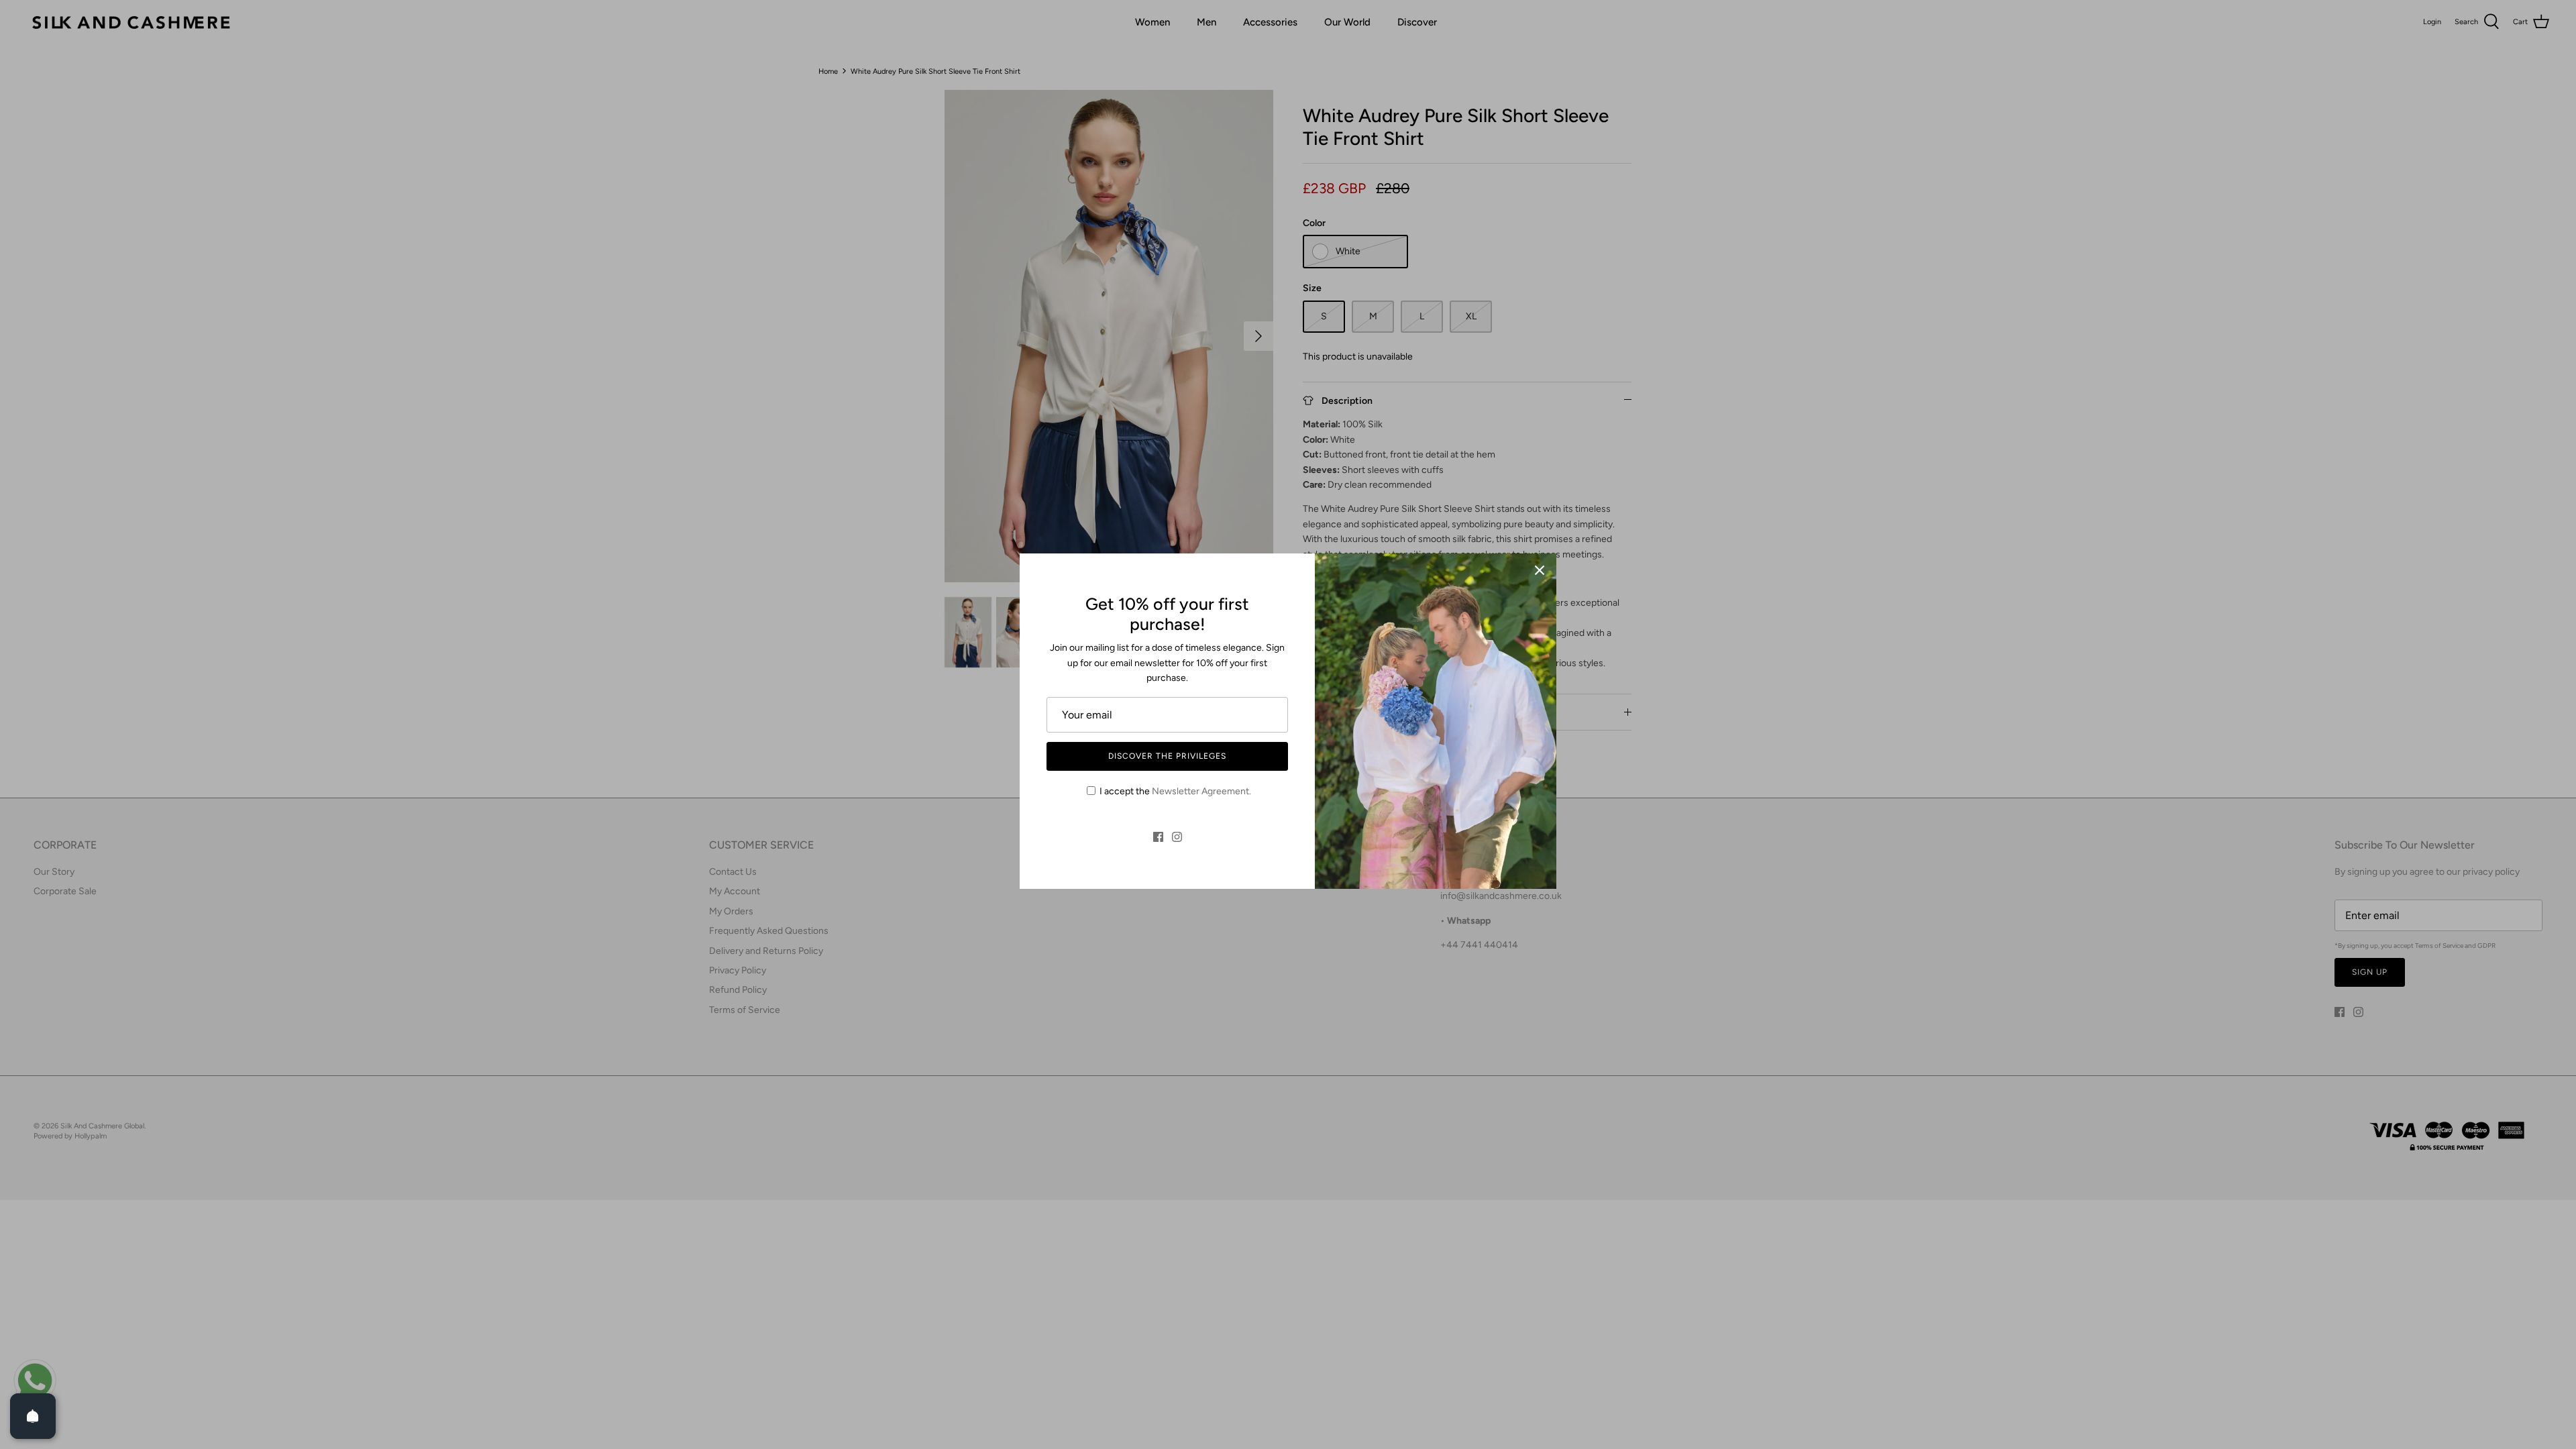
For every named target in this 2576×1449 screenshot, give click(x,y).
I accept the (1175, 791)
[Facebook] (1158, 837)
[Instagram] (1177, 837)
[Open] (33, 1416)
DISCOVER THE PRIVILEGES (1167, 756)
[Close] (1540, 570)
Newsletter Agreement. (1201, 791)
